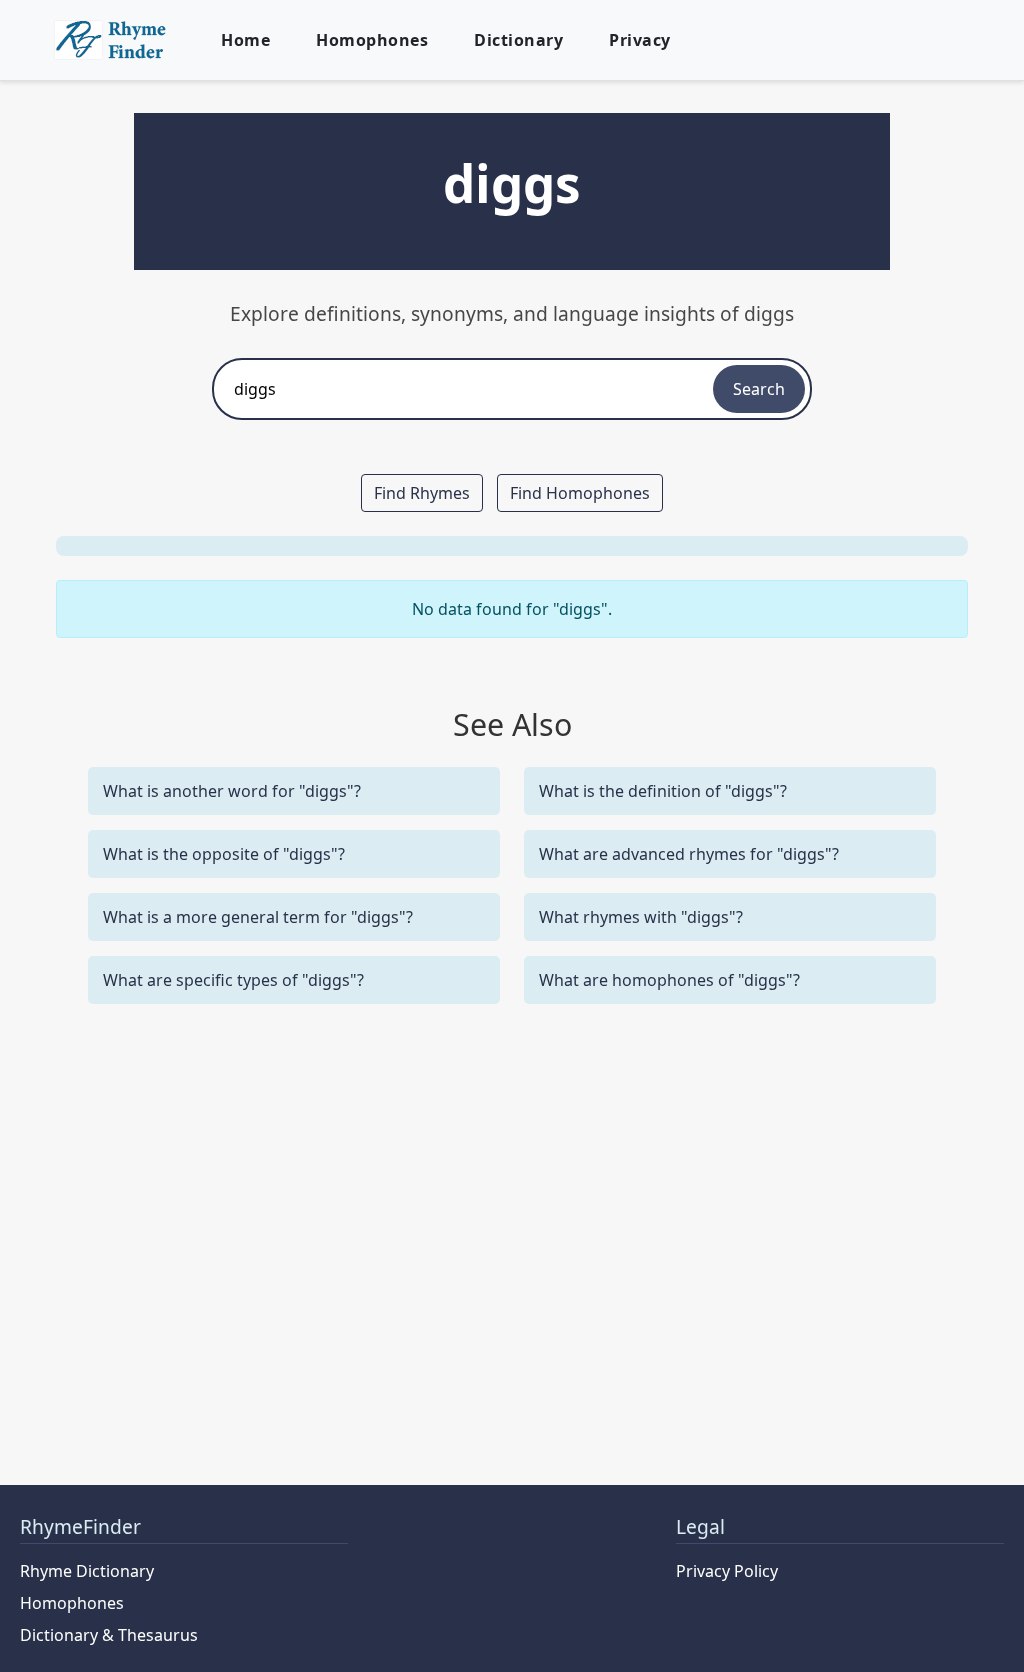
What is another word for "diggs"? (232, 791)
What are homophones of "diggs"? (669, 980)
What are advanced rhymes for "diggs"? (689, 854)
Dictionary (518, 40)
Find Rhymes (422, 493)
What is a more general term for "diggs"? (258, 917)
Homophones (372, 40)
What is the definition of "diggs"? (663, 791)
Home (245, 40)
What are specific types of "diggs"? (233, 980)
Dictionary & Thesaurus (109, 1635)
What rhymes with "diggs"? (641, 917)
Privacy (640, 40)
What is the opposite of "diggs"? (224, 854)
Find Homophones (580, 493)
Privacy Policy (727, 1571)
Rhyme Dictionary (87, 1571)
